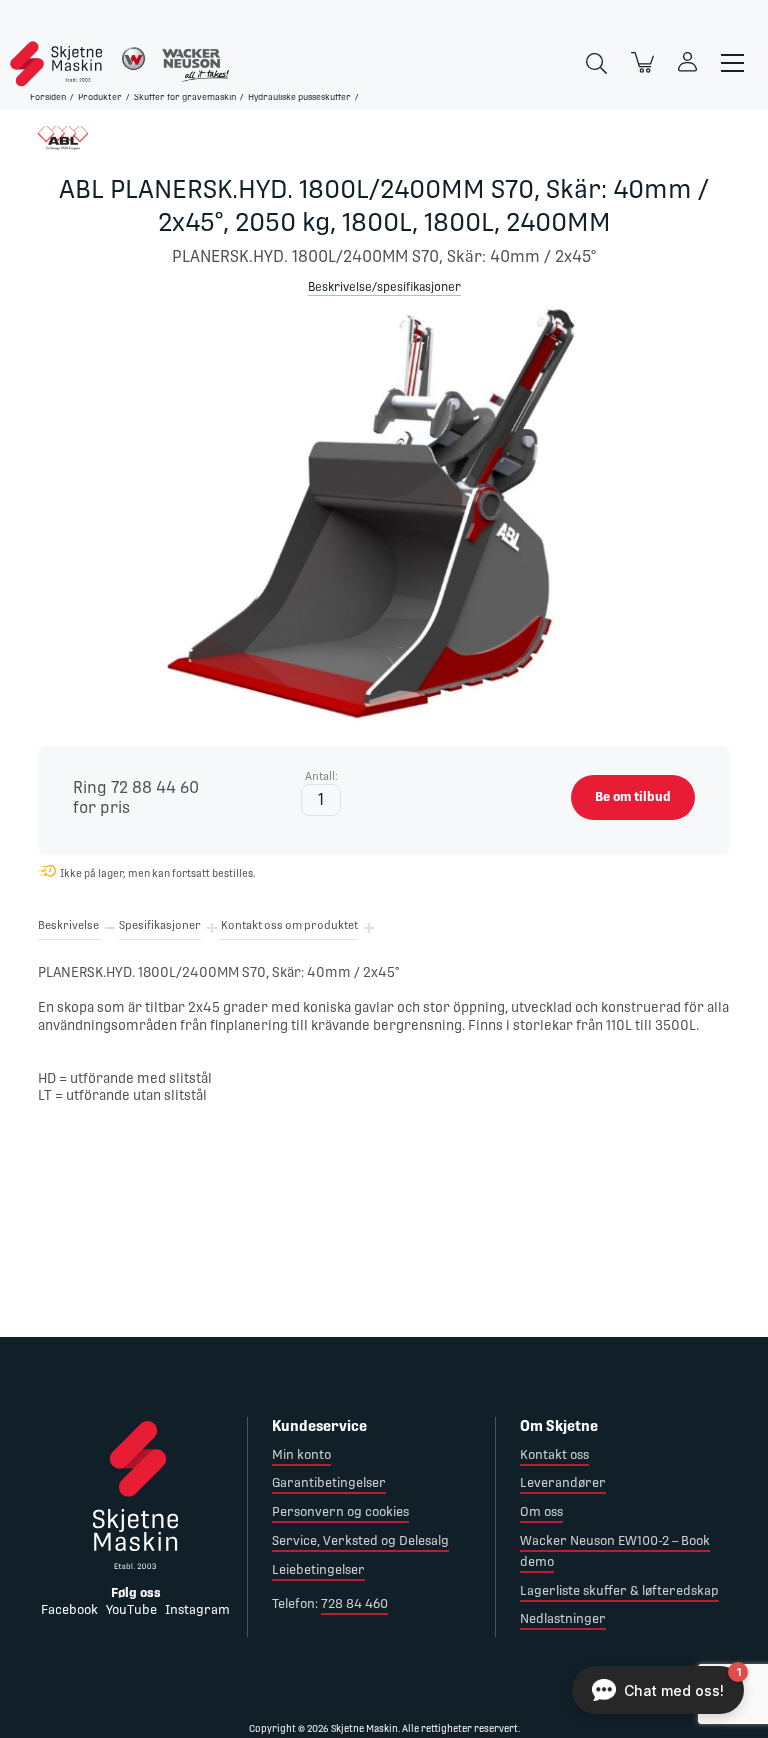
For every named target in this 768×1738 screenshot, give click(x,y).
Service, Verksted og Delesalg (360, 1540)
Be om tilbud (633, 796)
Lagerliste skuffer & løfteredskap (619, 1590)
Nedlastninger (563, 1618)
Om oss (541, 1511)
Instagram (197, 1609)
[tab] (68, 929)
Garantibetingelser (329, 1482)
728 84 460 (354, 1603)
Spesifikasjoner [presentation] (160, 925)
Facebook (69, 1609)
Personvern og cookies (340, 1511)
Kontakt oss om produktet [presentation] (289, 925)
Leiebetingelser (318, 1569)
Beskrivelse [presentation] (68, 925)
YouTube (131, 1609)
